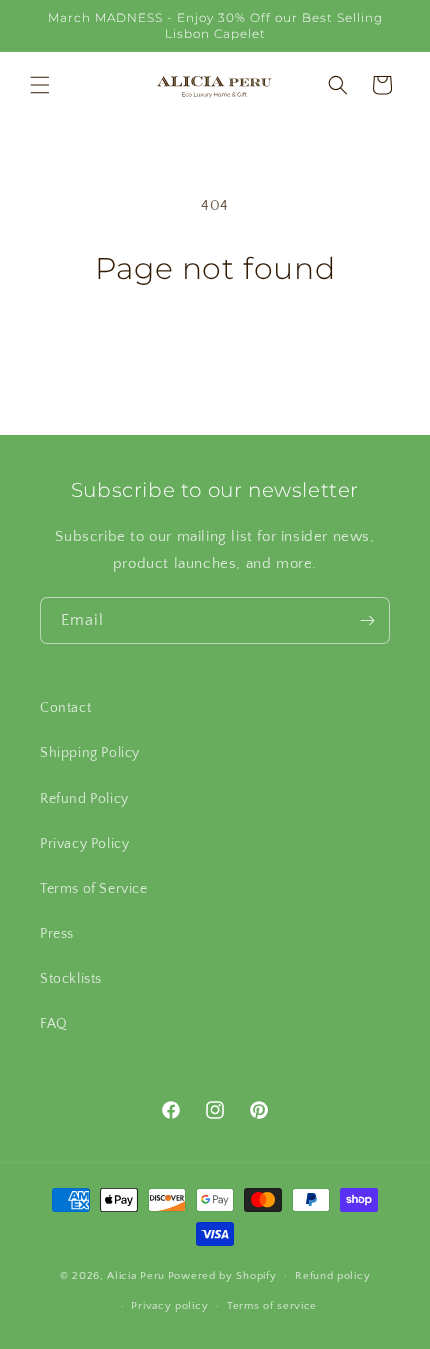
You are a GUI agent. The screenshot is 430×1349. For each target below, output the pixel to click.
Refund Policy (84, 799)
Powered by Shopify (222, 1275)
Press (57, 934)
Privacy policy (169, 1306)
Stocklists (71, 979)
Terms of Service (94, 889)
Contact (65, 708)
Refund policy (332, 1276)
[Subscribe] (367, 620)
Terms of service (272, 1306)
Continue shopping (215, 341)
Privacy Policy (84, 844)
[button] (40, 85)
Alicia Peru (136, 1275)
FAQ (54, 1024)
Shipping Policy (90, 753)
